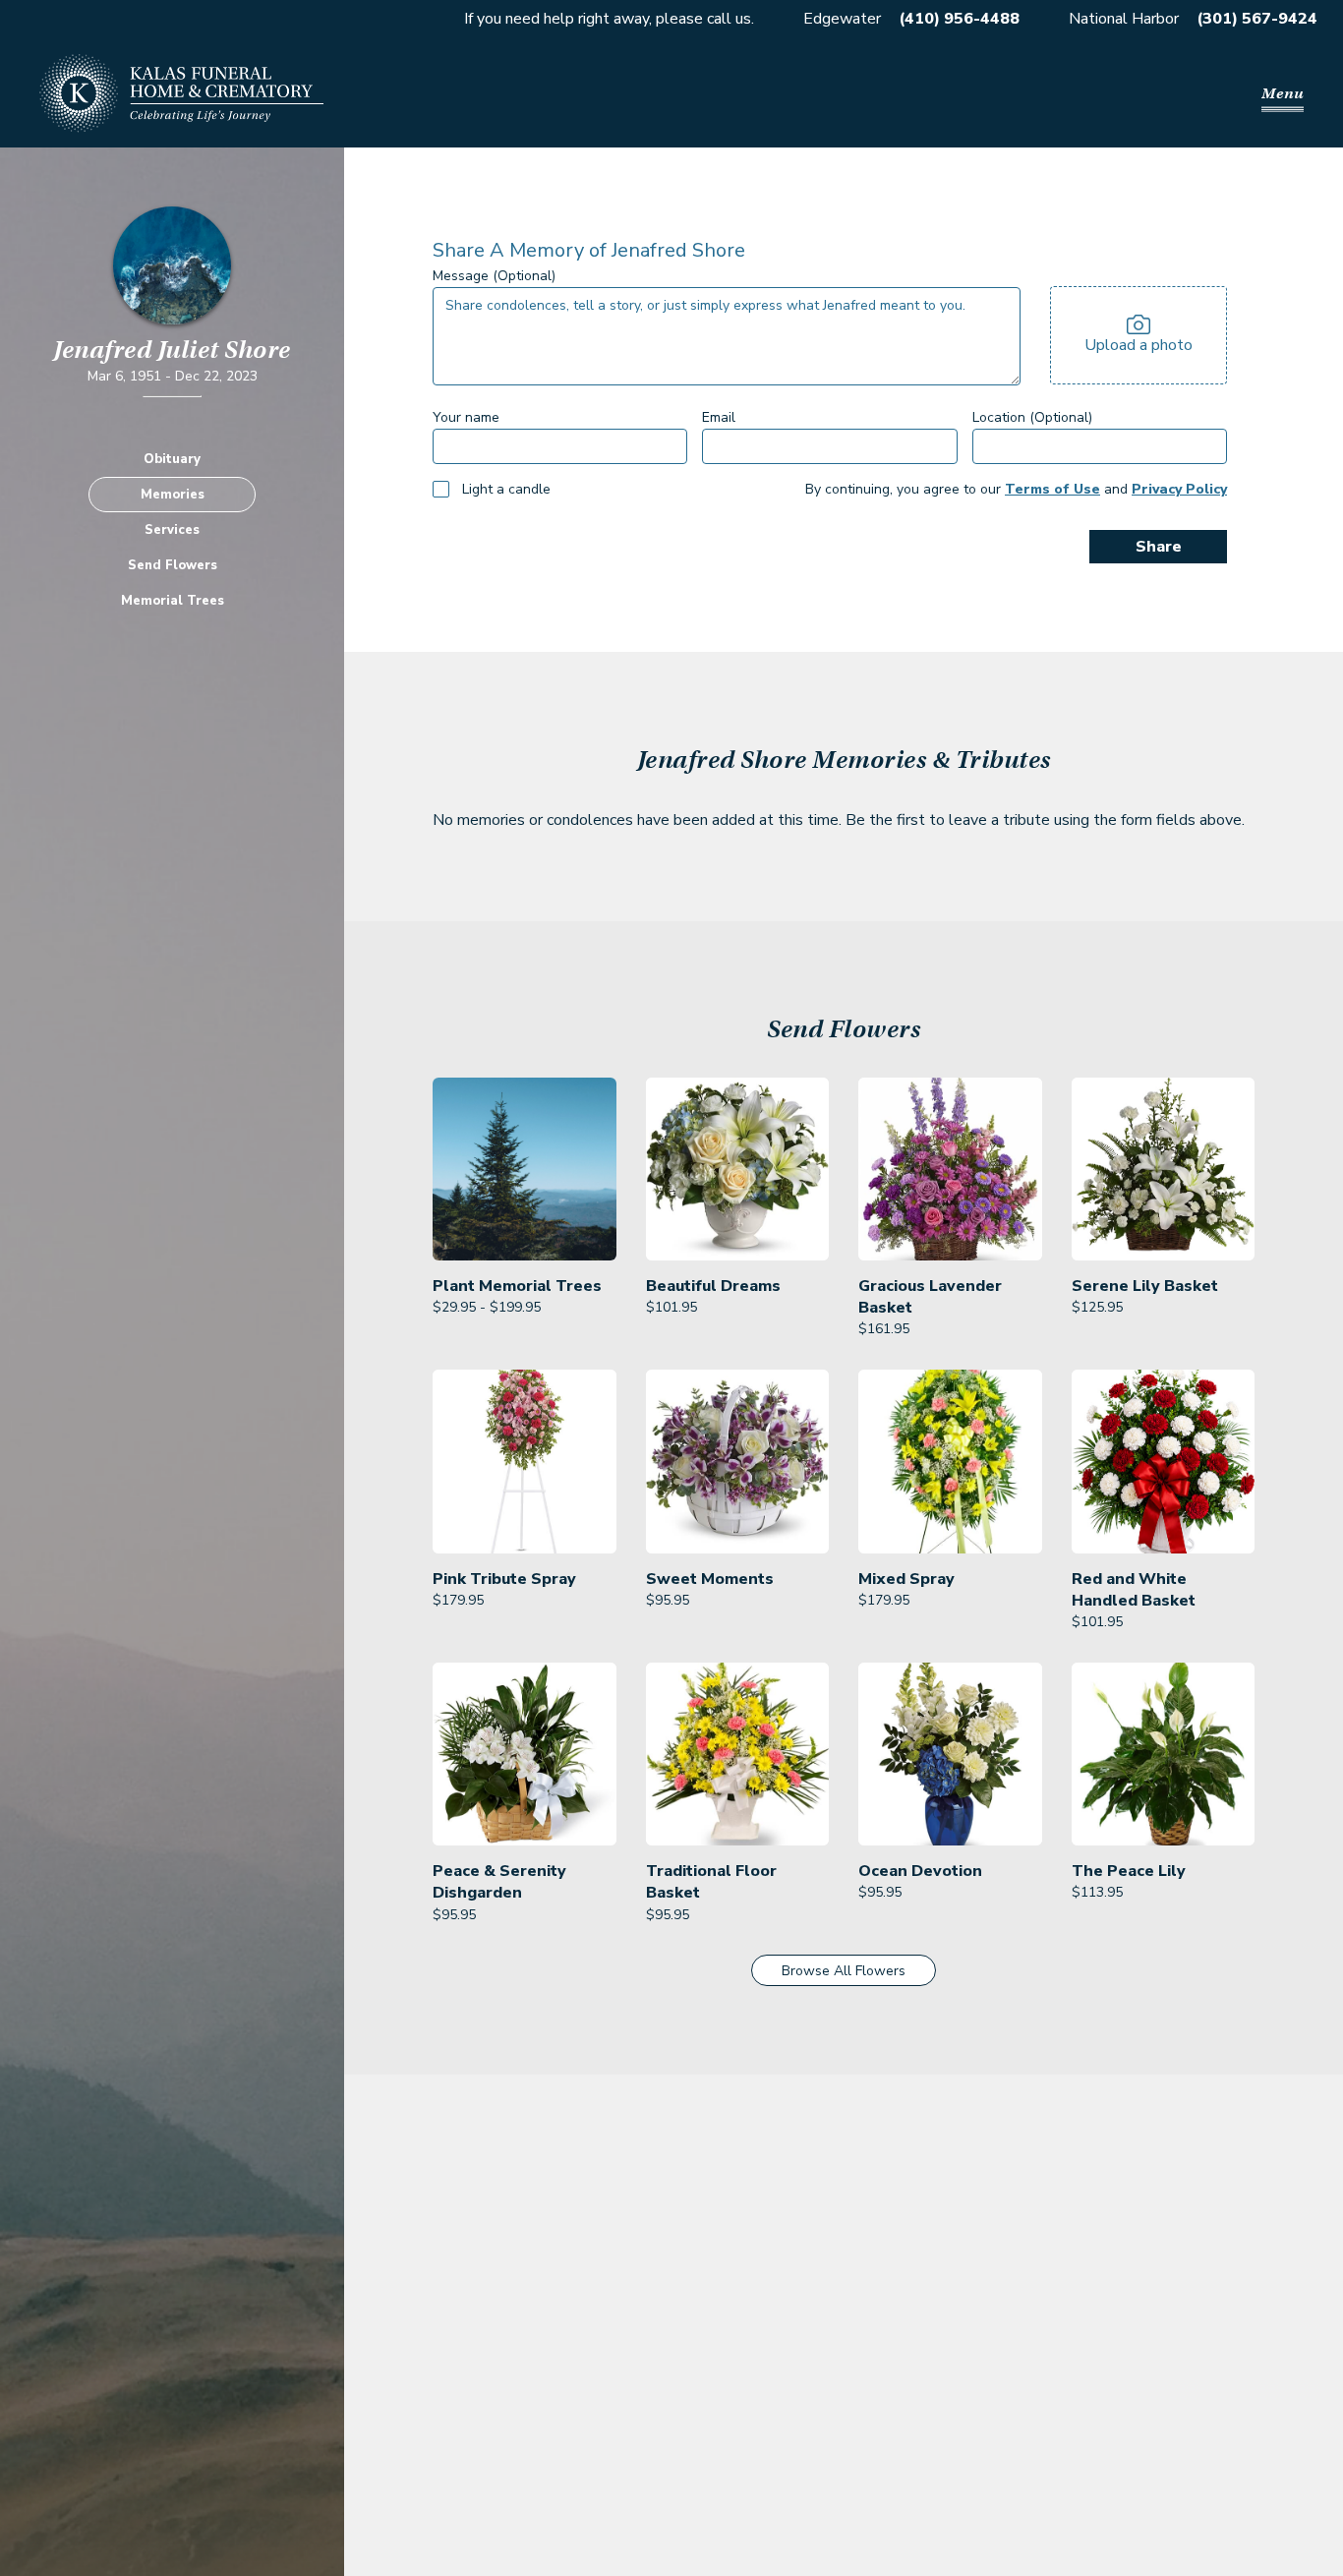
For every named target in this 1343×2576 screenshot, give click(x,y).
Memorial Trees (173, 600)
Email (719, 417)
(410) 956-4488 (959, 19)
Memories (173, 494)
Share (1159, 547)
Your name (466, 417)
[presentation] (1139, 335)
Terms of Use (1052, 489)
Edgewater (842, 19)
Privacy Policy (1179, 489)
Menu (1283, 93)
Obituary (172, 458)
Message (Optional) (494, 276)
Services (172, 529)
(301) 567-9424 (1257, 19)
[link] (525, 1209)
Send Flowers (173, 564)
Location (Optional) (1032, 417)
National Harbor (1124, 19)
